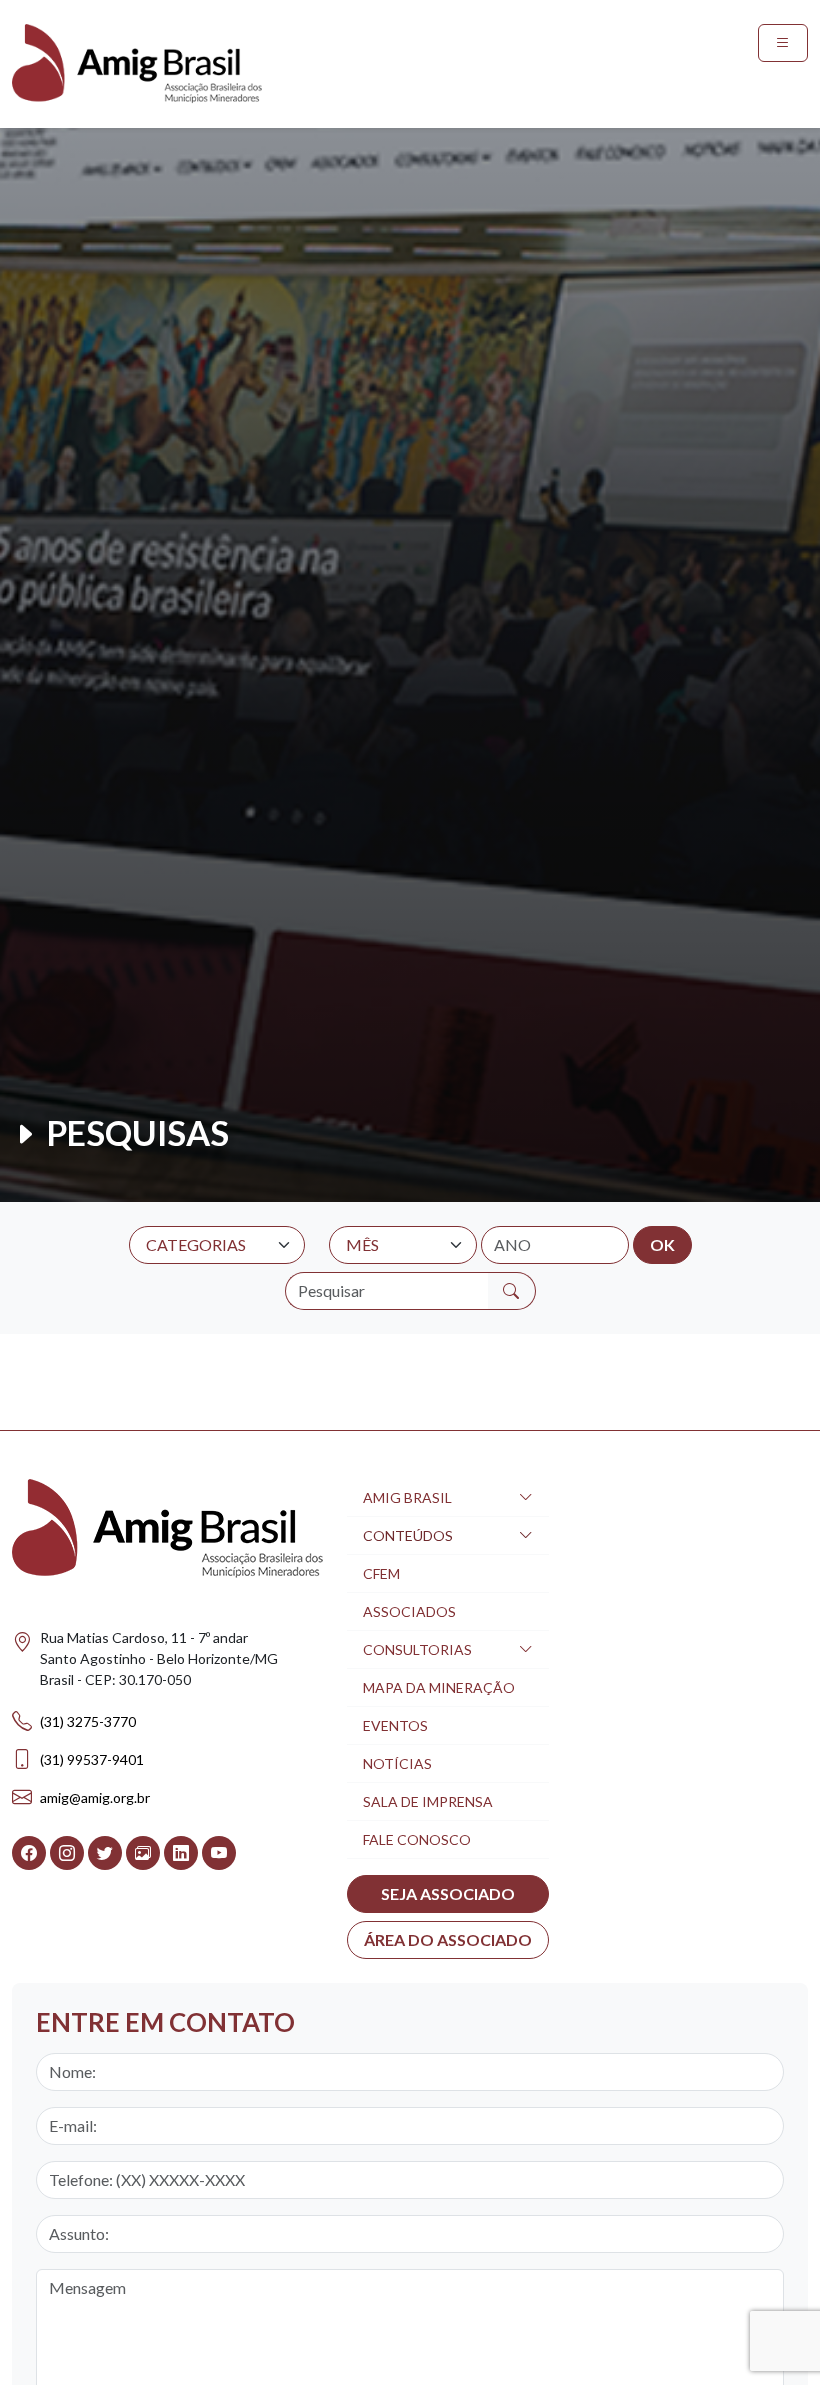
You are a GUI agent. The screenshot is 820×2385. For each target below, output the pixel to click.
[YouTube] (219, 1853)
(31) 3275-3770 (88, 1721)
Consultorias (417, 1649)
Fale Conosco (417, 1839)
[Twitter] (105, 1853)
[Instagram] (67, 1853)
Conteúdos (408, 1535)
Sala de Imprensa (428, 1801)
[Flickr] (143, 1853)
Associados (409, 1611)
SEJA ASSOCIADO (448, 1893)
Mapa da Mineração (439, 1687)
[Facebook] (29, 1853)
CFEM (381, 1573)
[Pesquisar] (511, 1291)
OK (662, 1244)
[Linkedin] (181, 1853)
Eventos (395, 1725)
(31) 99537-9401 (92, 1759)
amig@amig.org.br (95, 1797)
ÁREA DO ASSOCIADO (448, 1939)
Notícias (397, 1763)
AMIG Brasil (407, 1497)
